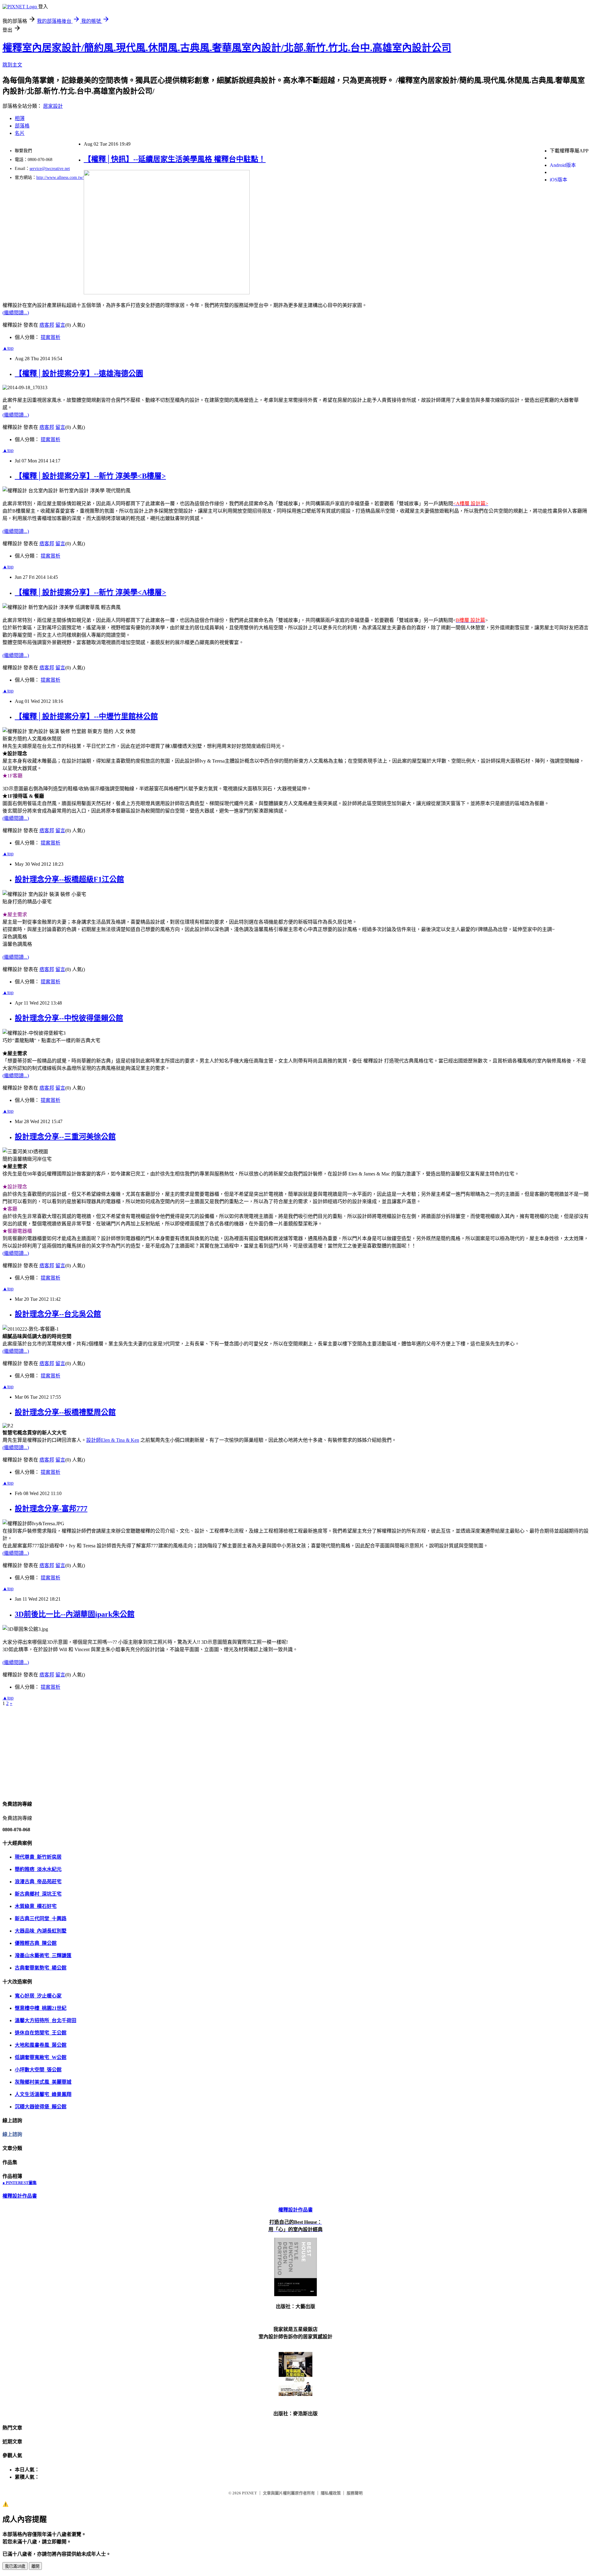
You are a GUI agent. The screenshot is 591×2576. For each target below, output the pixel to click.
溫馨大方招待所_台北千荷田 (46, 2020)
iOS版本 (559, 180)
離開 (35, 2566)
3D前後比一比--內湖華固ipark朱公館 (75, 1614)
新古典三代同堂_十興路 (41, 1919)
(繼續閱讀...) (16, 313)
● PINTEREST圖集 (20, 2183)
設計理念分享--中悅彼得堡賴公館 (69, 1018)
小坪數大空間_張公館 (38, 2070)
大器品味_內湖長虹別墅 (41, 1931)
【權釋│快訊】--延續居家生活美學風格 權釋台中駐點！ (175, 159)
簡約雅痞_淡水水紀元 (38, 1869)
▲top (8, 348)
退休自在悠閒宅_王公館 (41, 2033)
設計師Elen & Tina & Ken (113, 1440)
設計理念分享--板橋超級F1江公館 (69, 879)
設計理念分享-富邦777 (51, 1509)
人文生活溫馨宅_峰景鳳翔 (43, 2094)
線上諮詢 (12, 2134)
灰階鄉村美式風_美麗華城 (43, 2082)
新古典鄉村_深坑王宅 (38, 1894)
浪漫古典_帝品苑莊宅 (38, 1882)
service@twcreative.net (50, 169)
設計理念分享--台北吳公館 (58, 1314)
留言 (60, 325)
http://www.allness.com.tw (28, 3)
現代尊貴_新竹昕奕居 (38, 1857)
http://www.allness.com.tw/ (60, 177)
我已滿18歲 (15, 2566)
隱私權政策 (331, 2493)
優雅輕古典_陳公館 (36, 1943)
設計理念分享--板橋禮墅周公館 (65, 1412)
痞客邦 (47, 325)
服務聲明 (355, 2493)
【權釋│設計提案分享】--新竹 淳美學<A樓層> (90, 592)
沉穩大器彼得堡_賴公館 (41, 2107)
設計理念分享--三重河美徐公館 (65, 1137)
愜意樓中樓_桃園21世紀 (41, 2008)
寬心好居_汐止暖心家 (38, 1996)
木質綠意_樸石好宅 (36, 1906)
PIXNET (249, 2493)
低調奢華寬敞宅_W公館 (41, 2057)
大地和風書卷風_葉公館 (41, 2045)
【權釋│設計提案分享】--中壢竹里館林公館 (86, 716)
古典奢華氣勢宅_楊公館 (41, 1968)
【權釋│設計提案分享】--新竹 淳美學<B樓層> (90, 476)
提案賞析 (50, 337)
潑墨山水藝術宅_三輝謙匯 (43, 1955)
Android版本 (563, 165)
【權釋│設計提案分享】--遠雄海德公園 (79, 373)
